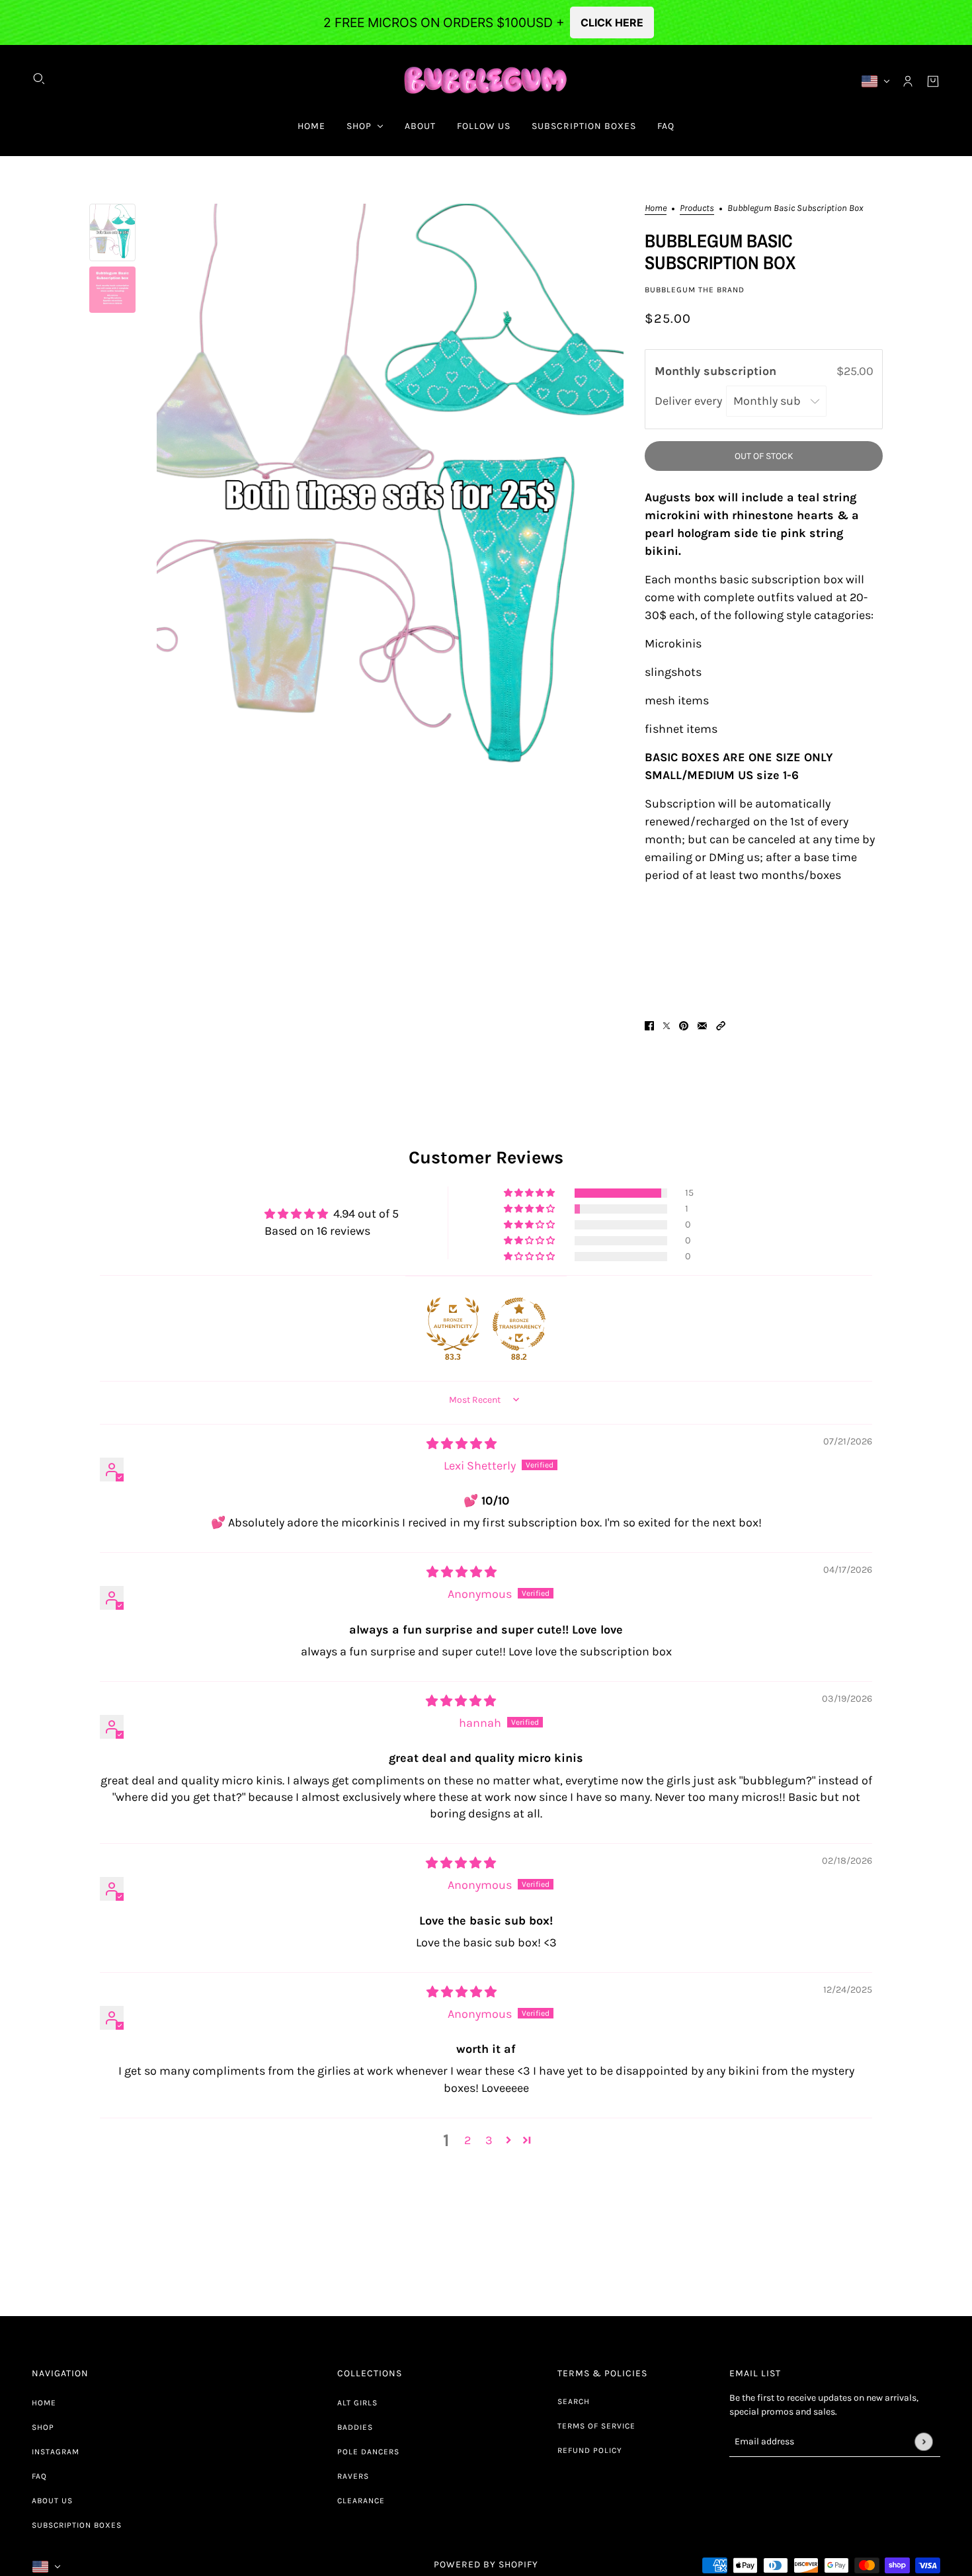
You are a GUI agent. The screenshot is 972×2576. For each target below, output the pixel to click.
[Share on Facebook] (649, 1025)
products (697, 209)
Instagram (56, 2452)
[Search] (39, 79)
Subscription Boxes (77, 2525)
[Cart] (933, 81)
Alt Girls (357, 2403)
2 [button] (467, 2140)
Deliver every (690, 401)
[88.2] (519, 1324)
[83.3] (453, 1324)
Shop (43, 2427)
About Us (52, 2501)
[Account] (908, 81)
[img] (462, 1444)
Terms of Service (596, 2426)
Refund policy (590, 2450)
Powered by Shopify (486, 2564)
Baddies (355, 2427)
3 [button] (489, 2140)
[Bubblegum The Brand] (486, 81)
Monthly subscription (717, 371)
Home (656, 209)
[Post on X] (667, 1025)
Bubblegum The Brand (695, 290)
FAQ (39, 2476)
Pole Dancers (368, 2452)
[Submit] (923, 2441)
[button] (721, 1025)
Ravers (353, 2476)
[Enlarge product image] (390, 496)
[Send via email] (702, 1025)
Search (574, 2401)
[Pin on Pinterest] (684, 1025)
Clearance (361, 2501)
